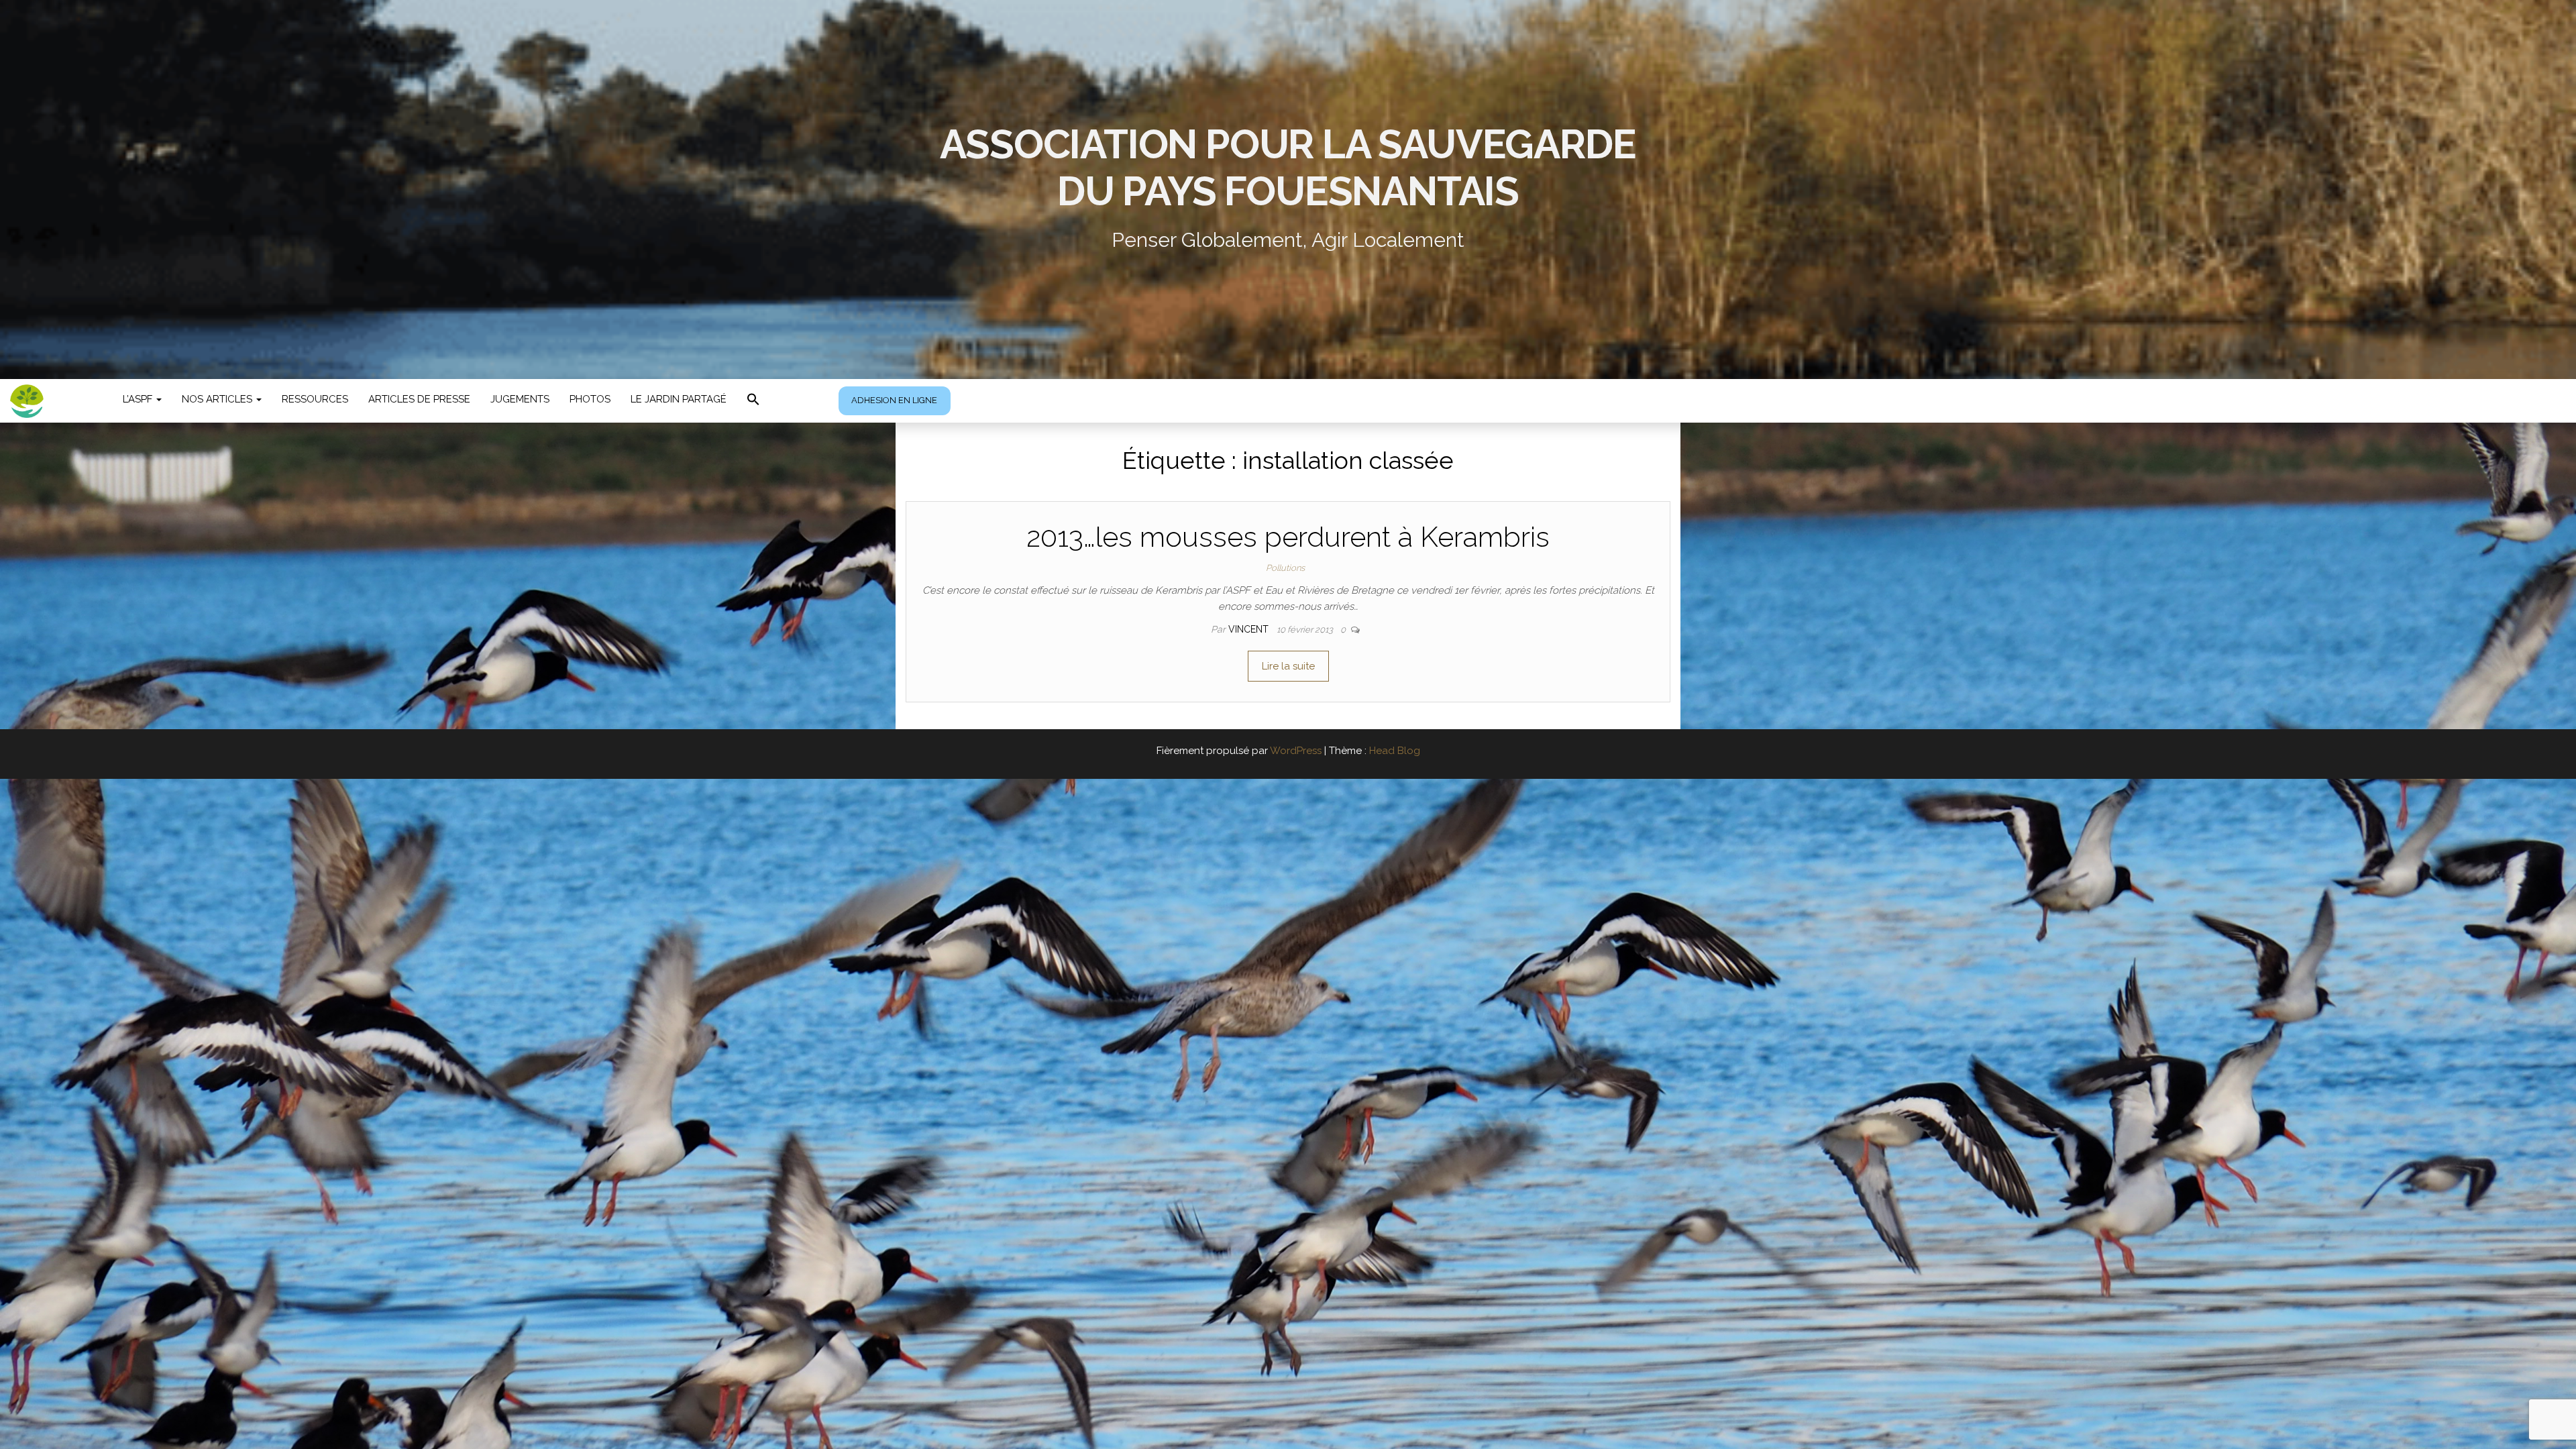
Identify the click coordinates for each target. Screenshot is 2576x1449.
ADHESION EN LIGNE (894, 400)
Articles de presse (419, 399)
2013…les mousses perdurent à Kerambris (1288, 537)
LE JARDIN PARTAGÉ (679, 399)
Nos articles (218, 399)
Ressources (315, 399)
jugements (520, 399)
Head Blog (1395, 751)
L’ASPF (139, 399)
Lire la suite (1288, 666)
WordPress (1296, 751)
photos (590, 399)
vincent (1250, 629)
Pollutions (1285, 568)
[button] (753, 401)
